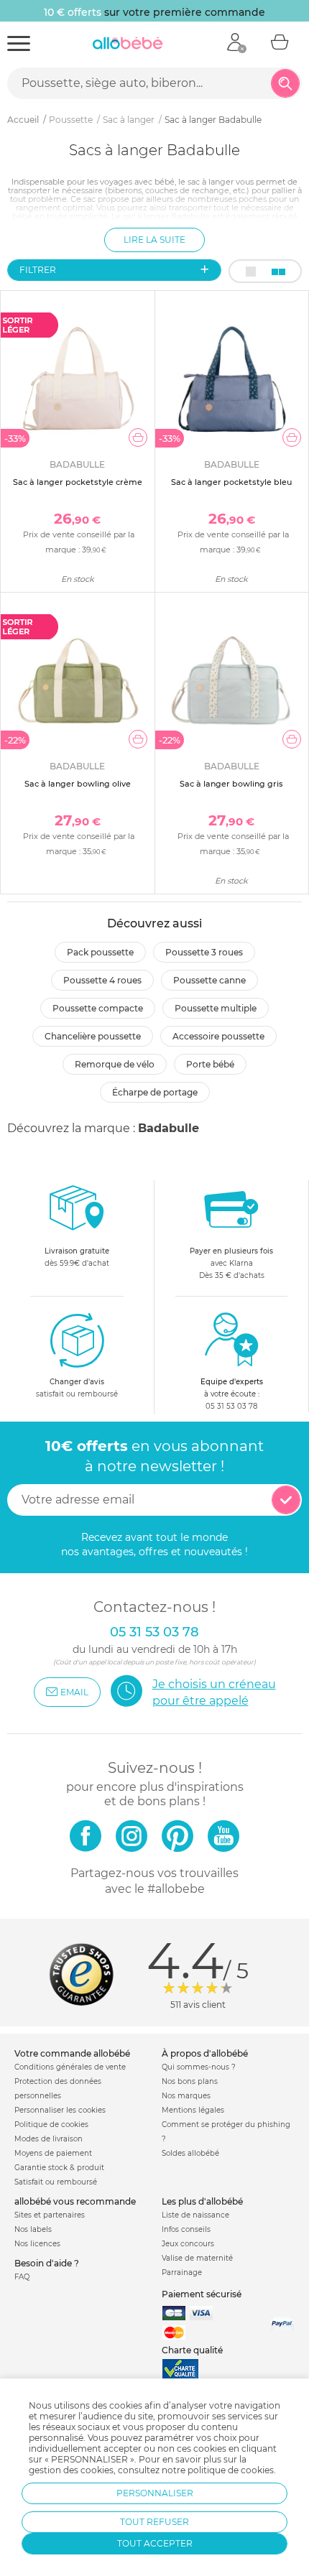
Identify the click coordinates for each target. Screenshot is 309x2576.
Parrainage (182, 2272)
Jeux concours (188, 2244)
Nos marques (186, 2096)
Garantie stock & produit (59, 2168)
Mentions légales (193, 2110)
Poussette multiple (216, 1008)
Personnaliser (155, 2493)
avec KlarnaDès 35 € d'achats (231, 1263)
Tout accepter (155, 2543)
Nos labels (33, 2229)
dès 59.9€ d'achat (77, 1257)
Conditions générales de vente (70, 2067)
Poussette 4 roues (102, 980)
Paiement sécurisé (202, 2294)
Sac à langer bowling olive (78, 784)
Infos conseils (186, 2229)
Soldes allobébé (190, 2153)
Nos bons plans (190, 2081)
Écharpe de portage (155, 1092)
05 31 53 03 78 (231, 1406)
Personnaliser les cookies (60, 2110)
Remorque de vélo (115, 1064)
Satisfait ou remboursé (56, 2182)
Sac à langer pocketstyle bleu (231, 482)
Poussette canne (209, 980)
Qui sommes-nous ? (199, 2067)
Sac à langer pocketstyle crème (78, 482)
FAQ (22, 2277)
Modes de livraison (49, 2139)
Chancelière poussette (93, 1036)
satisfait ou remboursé (77, 1388)
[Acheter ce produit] (138, 437)
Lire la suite (154, 240)
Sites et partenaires (50, 2215)
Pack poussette (100, 952)
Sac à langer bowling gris (231, 784)
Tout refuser (154, 2522)
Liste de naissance (195, 2215)
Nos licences (37, 2244)
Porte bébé (210, 1064)
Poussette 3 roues (204, 952)
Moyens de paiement (53, 2153)
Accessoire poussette (218, 1036)
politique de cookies (231, 2470)
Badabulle (169, 1128)
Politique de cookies (51, 2125)
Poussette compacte (98, 1008)
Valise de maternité (197, 2258)
